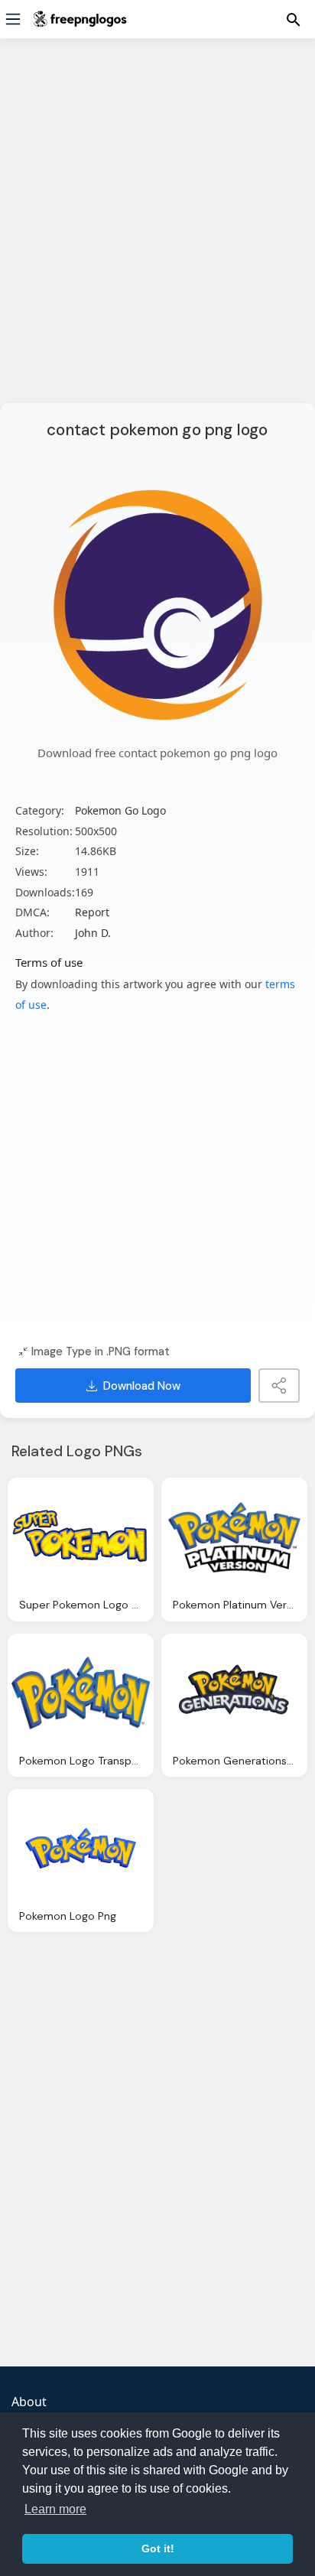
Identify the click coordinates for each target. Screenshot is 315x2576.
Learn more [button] (55, 2509)
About (29, 2402)
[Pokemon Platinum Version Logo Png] (234, 1537)
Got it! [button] (158, 2548)
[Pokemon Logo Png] (81, 1848)
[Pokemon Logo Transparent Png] (81, 1693)
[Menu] (13, 19)
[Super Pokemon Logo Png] (81, 1537)
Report (92, 912)
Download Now (142, 1386)
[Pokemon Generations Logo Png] (234, 1693)
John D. (93, 933)
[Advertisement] (157, 230)
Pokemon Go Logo (120, 810)
